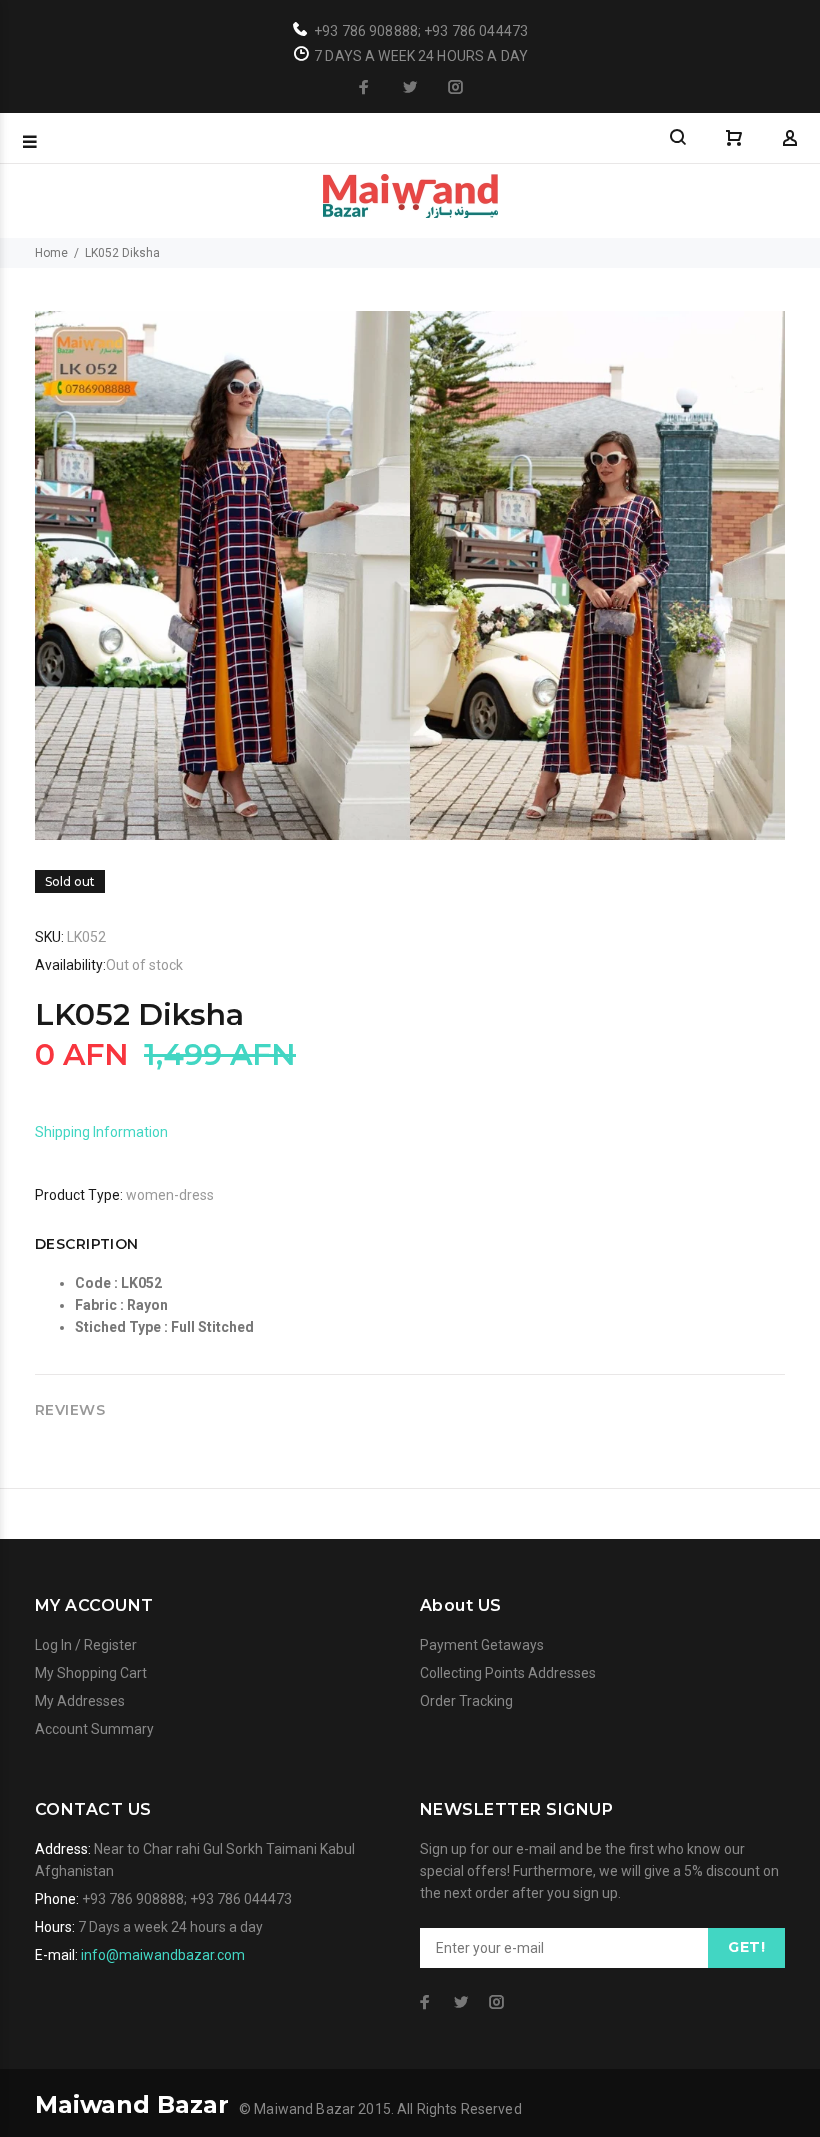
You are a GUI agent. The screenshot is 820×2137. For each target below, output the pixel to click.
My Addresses (80, 1701)
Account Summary (94, 1729)
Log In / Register (86, 1645)
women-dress (170, 1195)
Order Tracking (466, 1701)
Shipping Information (101, 1132)
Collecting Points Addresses (508, 1673)
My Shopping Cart (91, 1673)
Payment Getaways (482, 1645)
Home (51, 253)
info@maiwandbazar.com (163, 1955)
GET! (746, 1947)
